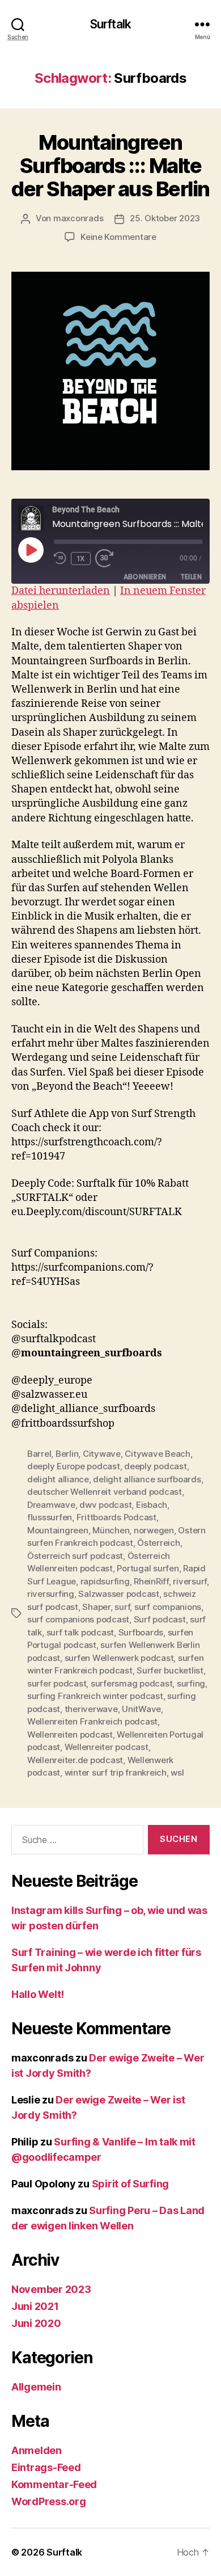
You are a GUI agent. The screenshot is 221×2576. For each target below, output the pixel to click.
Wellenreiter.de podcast (75, 1760)
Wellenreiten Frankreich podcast (92, 1721)
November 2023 (51, 2289)
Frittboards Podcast (116, 1517)
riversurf (190, 1581)
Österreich (158, 1543)
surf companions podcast (78, 1619)
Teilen (191, 577)
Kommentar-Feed (54, 2484)
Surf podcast (160, 1619)
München (111, 1530)
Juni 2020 (36, 2323)
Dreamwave (51, 1505)
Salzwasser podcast (118, 1594)
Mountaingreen (58, 1530)
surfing (191, 1683)
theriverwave (91, 1709)
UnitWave (141, 1709)
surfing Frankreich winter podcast (95, 1696)
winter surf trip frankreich (116, 1772)
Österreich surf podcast (75, 1556)
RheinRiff (151, 1581)
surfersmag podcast (131, 1683)
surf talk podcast (80, 1632)
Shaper (96, 1607)
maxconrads (78, 218)
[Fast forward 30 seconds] (107, 558)
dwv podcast (105, 1505)
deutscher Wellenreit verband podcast (105, 1492)
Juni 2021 (35, 2306)
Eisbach (152, 1505)
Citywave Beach (157, 1454)
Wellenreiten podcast (70, 1734)
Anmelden (37, 2450)
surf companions (168, 1607)
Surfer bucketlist (170, 1670)
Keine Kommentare (118, 237)
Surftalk (110, 24)
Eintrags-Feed (46, 2467)
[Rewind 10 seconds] (60, 558)
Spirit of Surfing (130, 2184)
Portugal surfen (148, 1568)
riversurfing (51, 1594)
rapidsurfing (105, 1581)
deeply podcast (155, 1466)
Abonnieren (145, 577)
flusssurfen (50, 1517)
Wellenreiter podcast (107, 1747)
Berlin (67, 1454)
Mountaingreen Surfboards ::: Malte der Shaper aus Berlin (110, 166)
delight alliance (58, 1479)
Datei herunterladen (61, 591)
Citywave (102, 1454)
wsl (177, 1772)
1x (81, 558)
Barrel (39, 1454)
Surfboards (141, 1632)
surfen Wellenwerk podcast (119, 1658)
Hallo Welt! (38, 1994)
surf (122, 1607)
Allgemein (36, 2387)
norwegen (154, 1530)
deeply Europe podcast (74, 1466)
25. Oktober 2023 (165, 218)
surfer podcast (57, 1683)
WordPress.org (49, 2501)
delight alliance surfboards (147, 1479)
